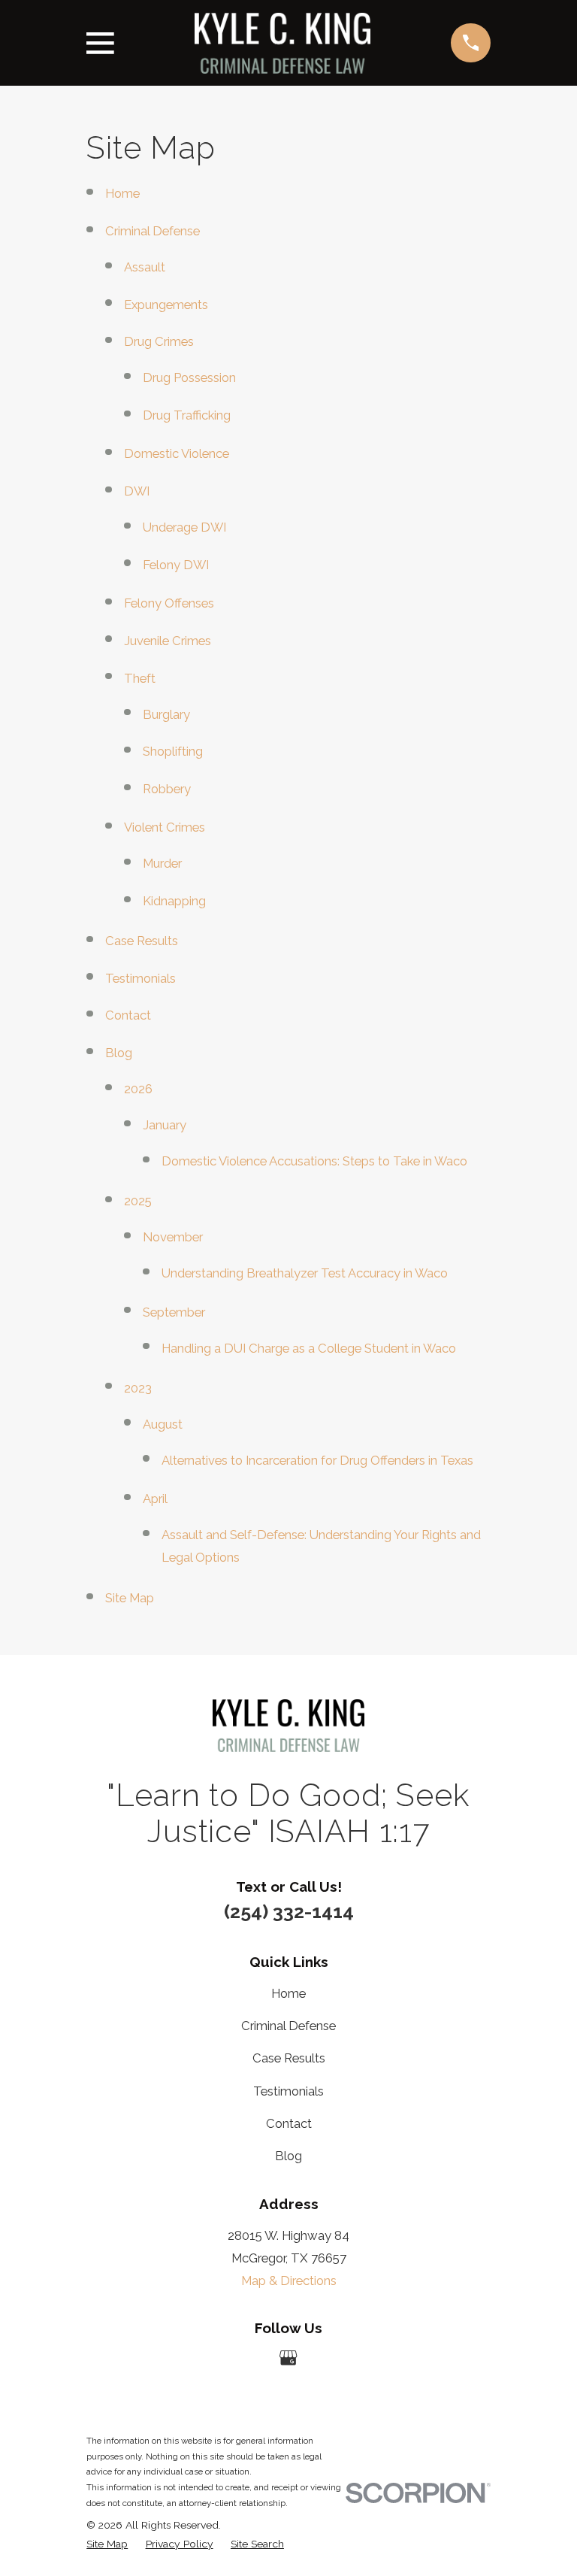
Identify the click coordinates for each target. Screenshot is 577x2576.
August (163, 1424)
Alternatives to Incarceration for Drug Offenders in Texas (317, 1460)
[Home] (282, 43)
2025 (138, 1201)
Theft (140, 678)
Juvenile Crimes (168, 641)
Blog (119, 1053)
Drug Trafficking (187, 415)
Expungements (166, 305)
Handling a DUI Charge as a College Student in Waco (309, 1348)
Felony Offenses (169, 603)
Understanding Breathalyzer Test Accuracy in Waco (305, 1273)
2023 (138, 1388)
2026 (138, 1089)
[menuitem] (107, 2544)
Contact (128, 1015)
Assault (145, 267)
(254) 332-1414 (289, 1911)
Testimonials (140, 978)
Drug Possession (189, 377)
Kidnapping (174, 901)
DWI (137, 491)
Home (122, 193)
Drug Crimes (159, 341)
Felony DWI (176, 565)
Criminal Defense (153, 231)
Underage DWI (184, 527)
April (155, 1499)
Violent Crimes (165, 827)
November (173, 1237)
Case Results (142, 941)
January (165, 1125)
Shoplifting (173, 751)
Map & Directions (289, 2281)
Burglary (166, 714)
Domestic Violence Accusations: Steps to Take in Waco (314, 1161)
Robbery (167, 789)
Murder (162, 863)
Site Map (130, 1598)
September (174, 1312)
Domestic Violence (177, 453)
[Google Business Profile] (288, 2358)
